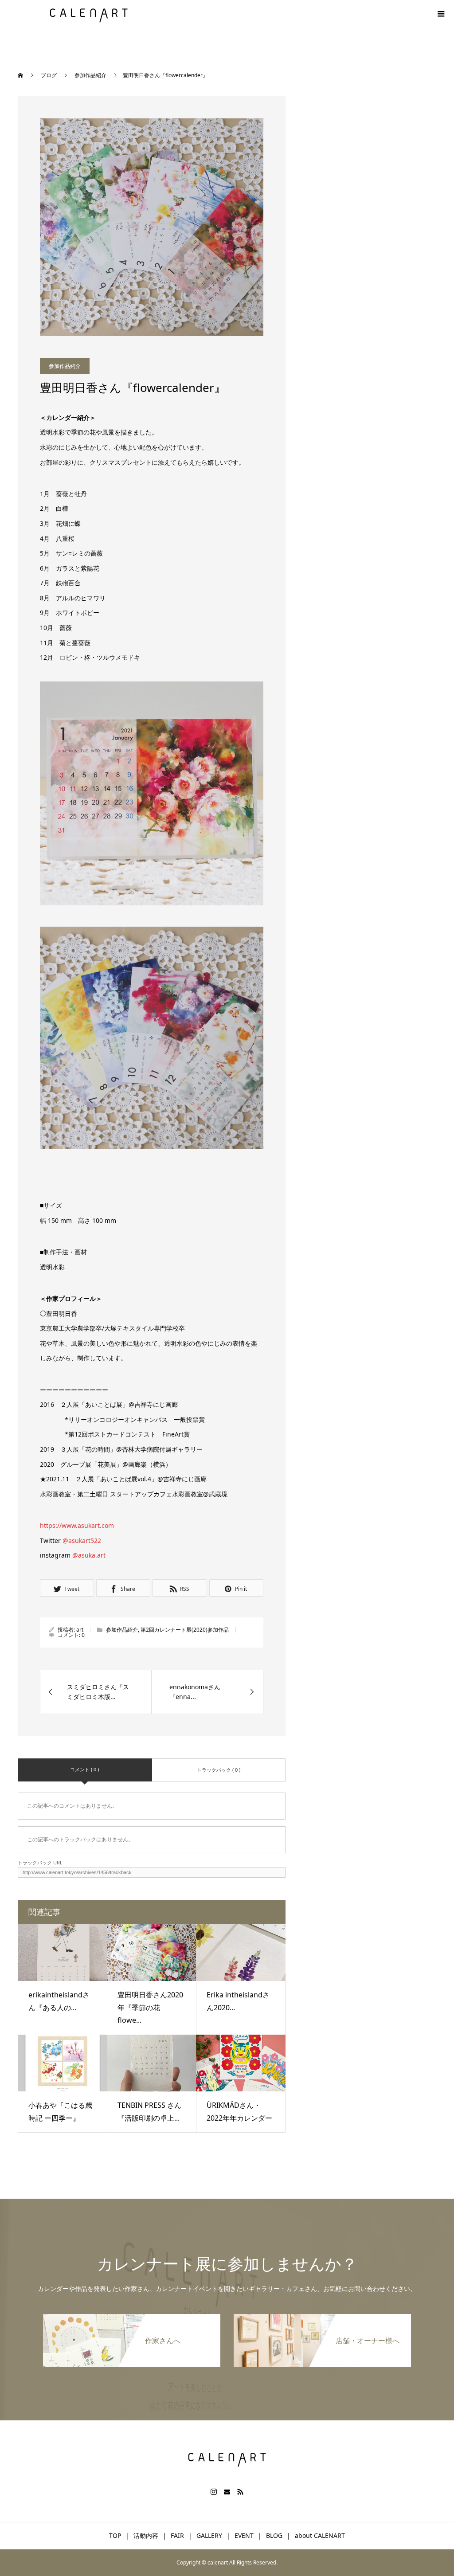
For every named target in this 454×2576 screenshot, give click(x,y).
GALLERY (209, 2535)
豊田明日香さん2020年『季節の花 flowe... (150, 2008)
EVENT (244, 2535)
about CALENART (320, 2535)
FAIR (177, 2535)
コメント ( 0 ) (84, 1769)
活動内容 (146, 2535)
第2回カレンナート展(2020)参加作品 (185, 1630)
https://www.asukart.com (77, 1525)
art (80, 1630)
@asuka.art (89, 1555)
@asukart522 (82, 1541)
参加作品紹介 (65, 366)
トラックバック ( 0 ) (219, 1770)
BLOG (274, 2535)
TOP (115, 2535)
